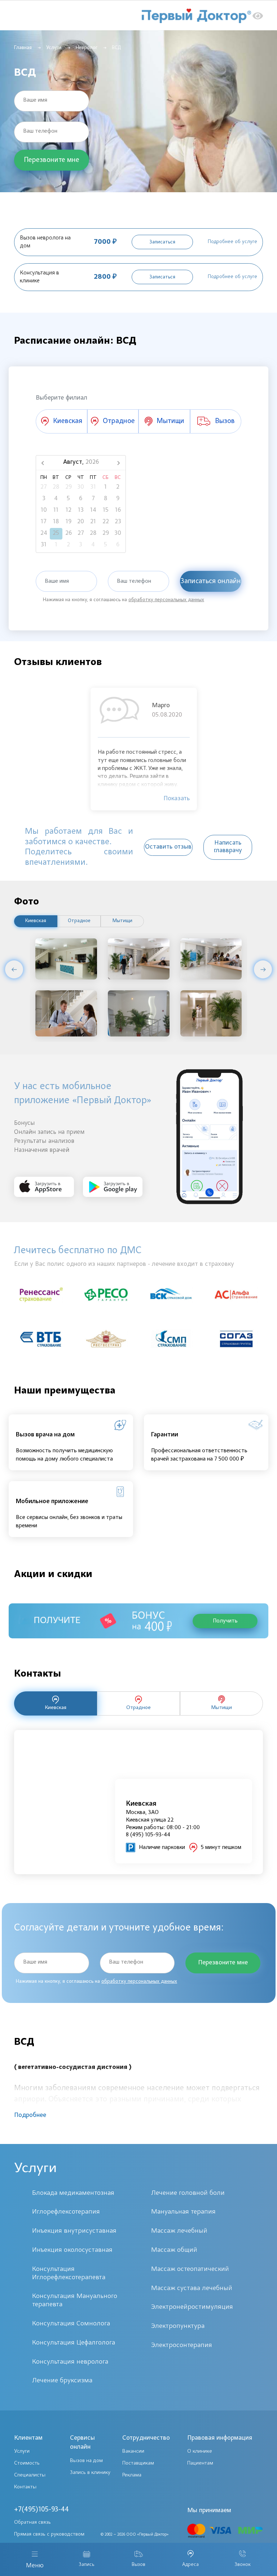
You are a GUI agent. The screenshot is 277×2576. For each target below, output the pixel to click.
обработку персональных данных (166, 600)
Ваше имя (35, 100)
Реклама (132, 2475)
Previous (14, 969)
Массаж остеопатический (190, 2269)
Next (263, 969)
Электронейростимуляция (192, 2307)
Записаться (162, 242)
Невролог (87, 48)
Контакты (25, 2487)
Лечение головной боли (188, 2193)
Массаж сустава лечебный (192, 2288)
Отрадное (79, 921)
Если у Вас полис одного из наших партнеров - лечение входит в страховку (124, 1264)
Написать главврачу (228, 847)
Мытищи (122, 921)
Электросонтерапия (182, 2345)
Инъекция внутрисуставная (74, 2231)
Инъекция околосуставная (72, 2250)
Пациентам (200, 2463)
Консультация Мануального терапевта (75, 2300)
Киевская (36, 921)
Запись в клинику (90, 2473)
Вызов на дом (86, 2461)
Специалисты (30, 2475)
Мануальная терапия (183, 2212)
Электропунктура (178, 2326)
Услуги (54, 48)
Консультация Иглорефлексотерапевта (69, 2273)
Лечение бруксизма (62, 2381)
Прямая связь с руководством (49, 2534)
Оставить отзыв (168, 847)
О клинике (200, 2451)
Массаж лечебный (179, 2231)
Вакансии (133, 2451)
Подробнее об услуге (232, 242)
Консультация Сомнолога (71, 2324)
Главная (23, 48)
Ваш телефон (40, 131)
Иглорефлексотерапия (66, 2212)
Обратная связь (32, 2522)
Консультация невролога (70, 2362)
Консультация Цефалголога (74, 2343)
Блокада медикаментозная (73, 2193)
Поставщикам (138, 2463)
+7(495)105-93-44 (41, 2510)
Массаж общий (174, 2250)
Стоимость (27, 2463)
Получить (225, 1621)
